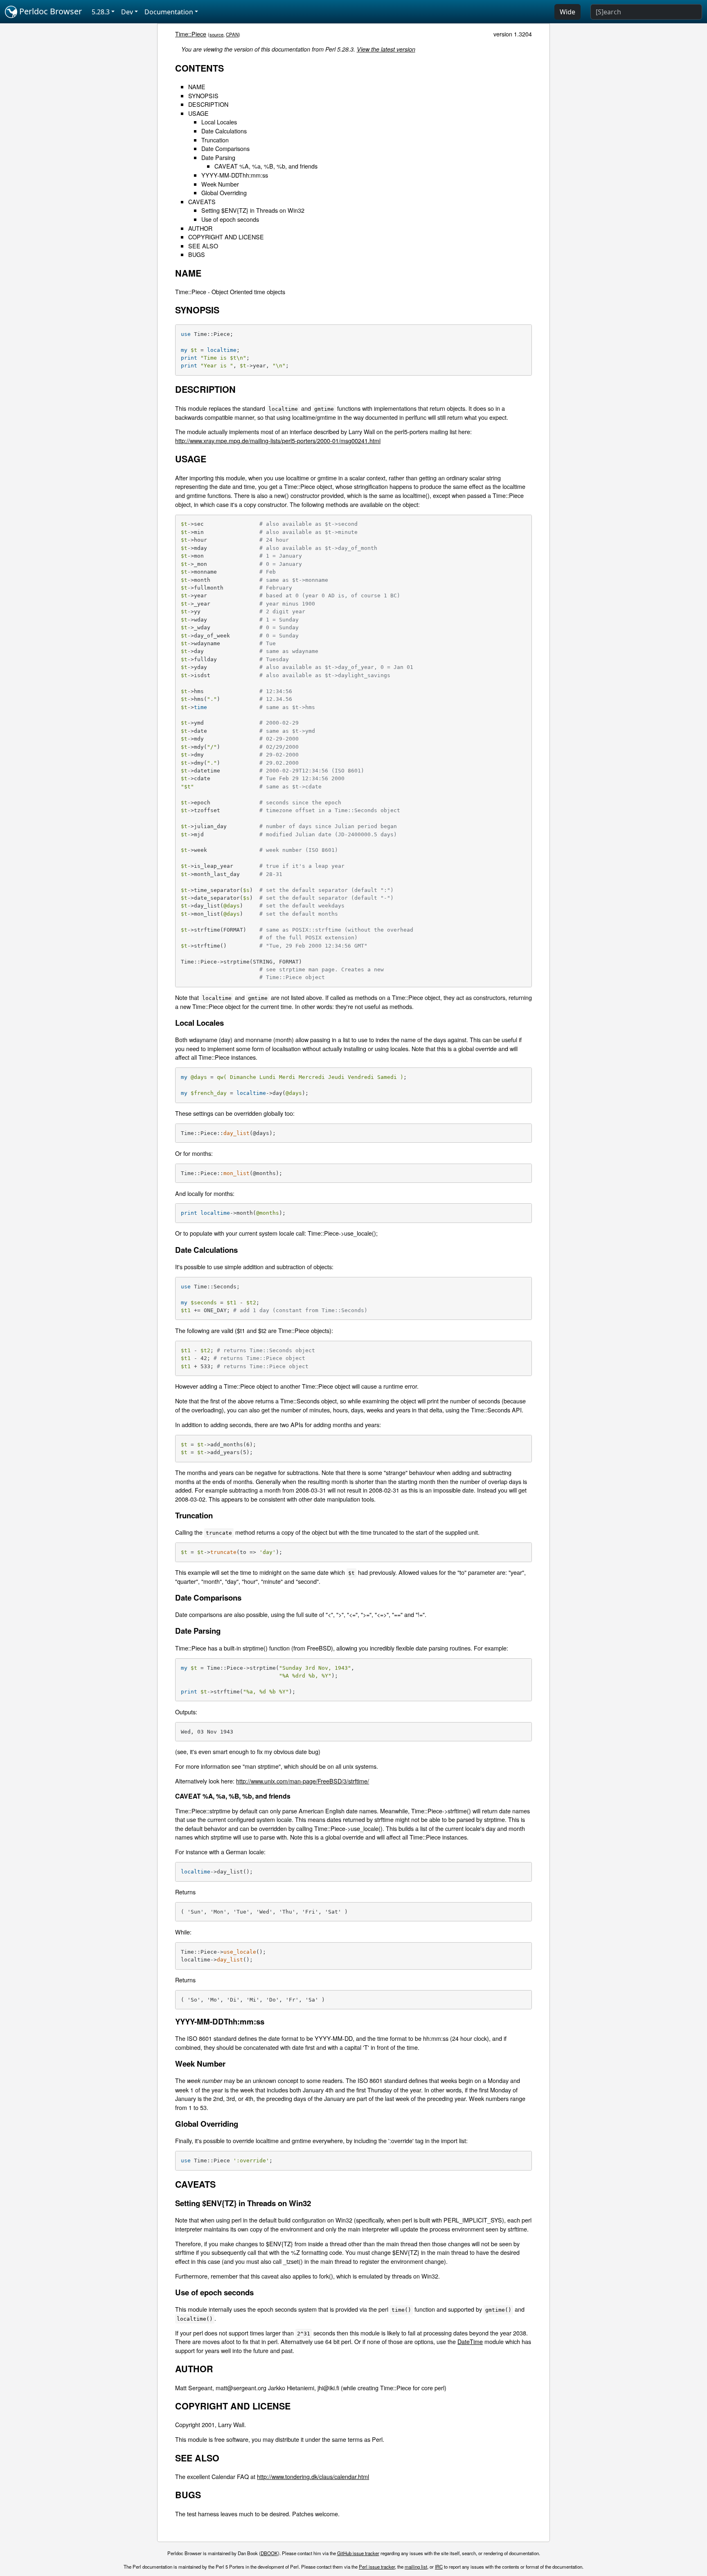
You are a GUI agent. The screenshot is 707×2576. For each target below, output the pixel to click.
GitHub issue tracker (358, 2553)
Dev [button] (127, 12)
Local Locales (219, 122)
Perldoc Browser (50, 11)
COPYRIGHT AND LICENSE (226, 237)
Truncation (215, 140)
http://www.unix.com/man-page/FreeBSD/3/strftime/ (303, 1781)
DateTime (470, 2341)
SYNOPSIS (203, 96)
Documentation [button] (169, 12)
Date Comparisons (225, 148)
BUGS (197, 254)
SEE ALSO (203, 246)
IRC (439, 2567)
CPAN (232, 34)
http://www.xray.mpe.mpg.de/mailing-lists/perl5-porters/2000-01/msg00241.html (278, 440)
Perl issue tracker (377, 2567)
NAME (197, 87)
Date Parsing (218, 157)
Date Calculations (224, 131)
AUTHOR (200, 228)
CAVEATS (202, 202)
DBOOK (269, 2553)
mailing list (416, 2567)
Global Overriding (224, 193)
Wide (567, 12)
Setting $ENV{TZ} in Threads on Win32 (253, 210)
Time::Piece (191, 34)
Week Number (220, 184)
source (216, 34)
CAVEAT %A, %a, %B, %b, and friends (266, 166)
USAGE (198, 113)
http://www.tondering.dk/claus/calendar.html (313, 2476)
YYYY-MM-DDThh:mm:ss (235, 175)
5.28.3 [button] (101, 12)
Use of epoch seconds (230, 219)
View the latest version (386, 49)
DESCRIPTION (208, 104)
